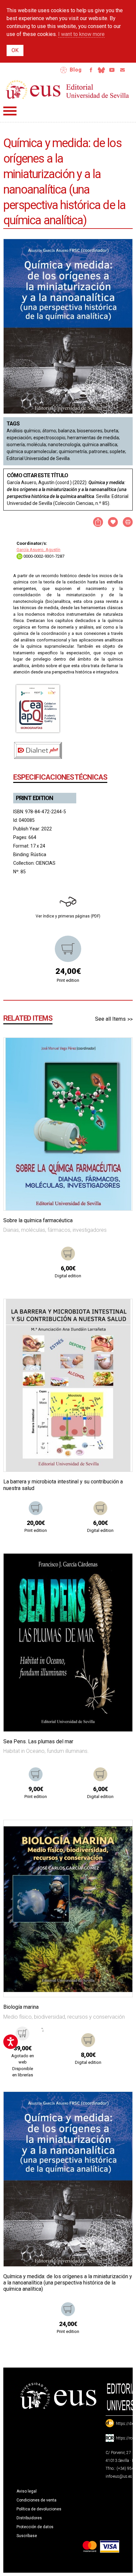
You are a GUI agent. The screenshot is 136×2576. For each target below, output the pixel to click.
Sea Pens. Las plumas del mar (38, 1741)
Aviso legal (27, 2491)
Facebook (91, 70)
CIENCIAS (46, 863)
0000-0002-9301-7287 (43, 556)
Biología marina (21, 2007)
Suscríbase (27, 2536)
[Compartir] (98, 522)
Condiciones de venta (36, 2500)
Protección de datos (35, 2527)
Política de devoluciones (39, 2509)
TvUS (112, 70)
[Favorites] (119, 1051)
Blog (76, 70)
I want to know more (81, 34)
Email (122, 70)
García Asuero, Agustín (38, 550)
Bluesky (101, 70)
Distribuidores (29, 2518)
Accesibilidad (64, 70)
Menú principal (10, 111)
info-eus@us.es (119, 2476)
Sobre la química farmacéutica (38, 1220)
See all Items (110, 1019)
